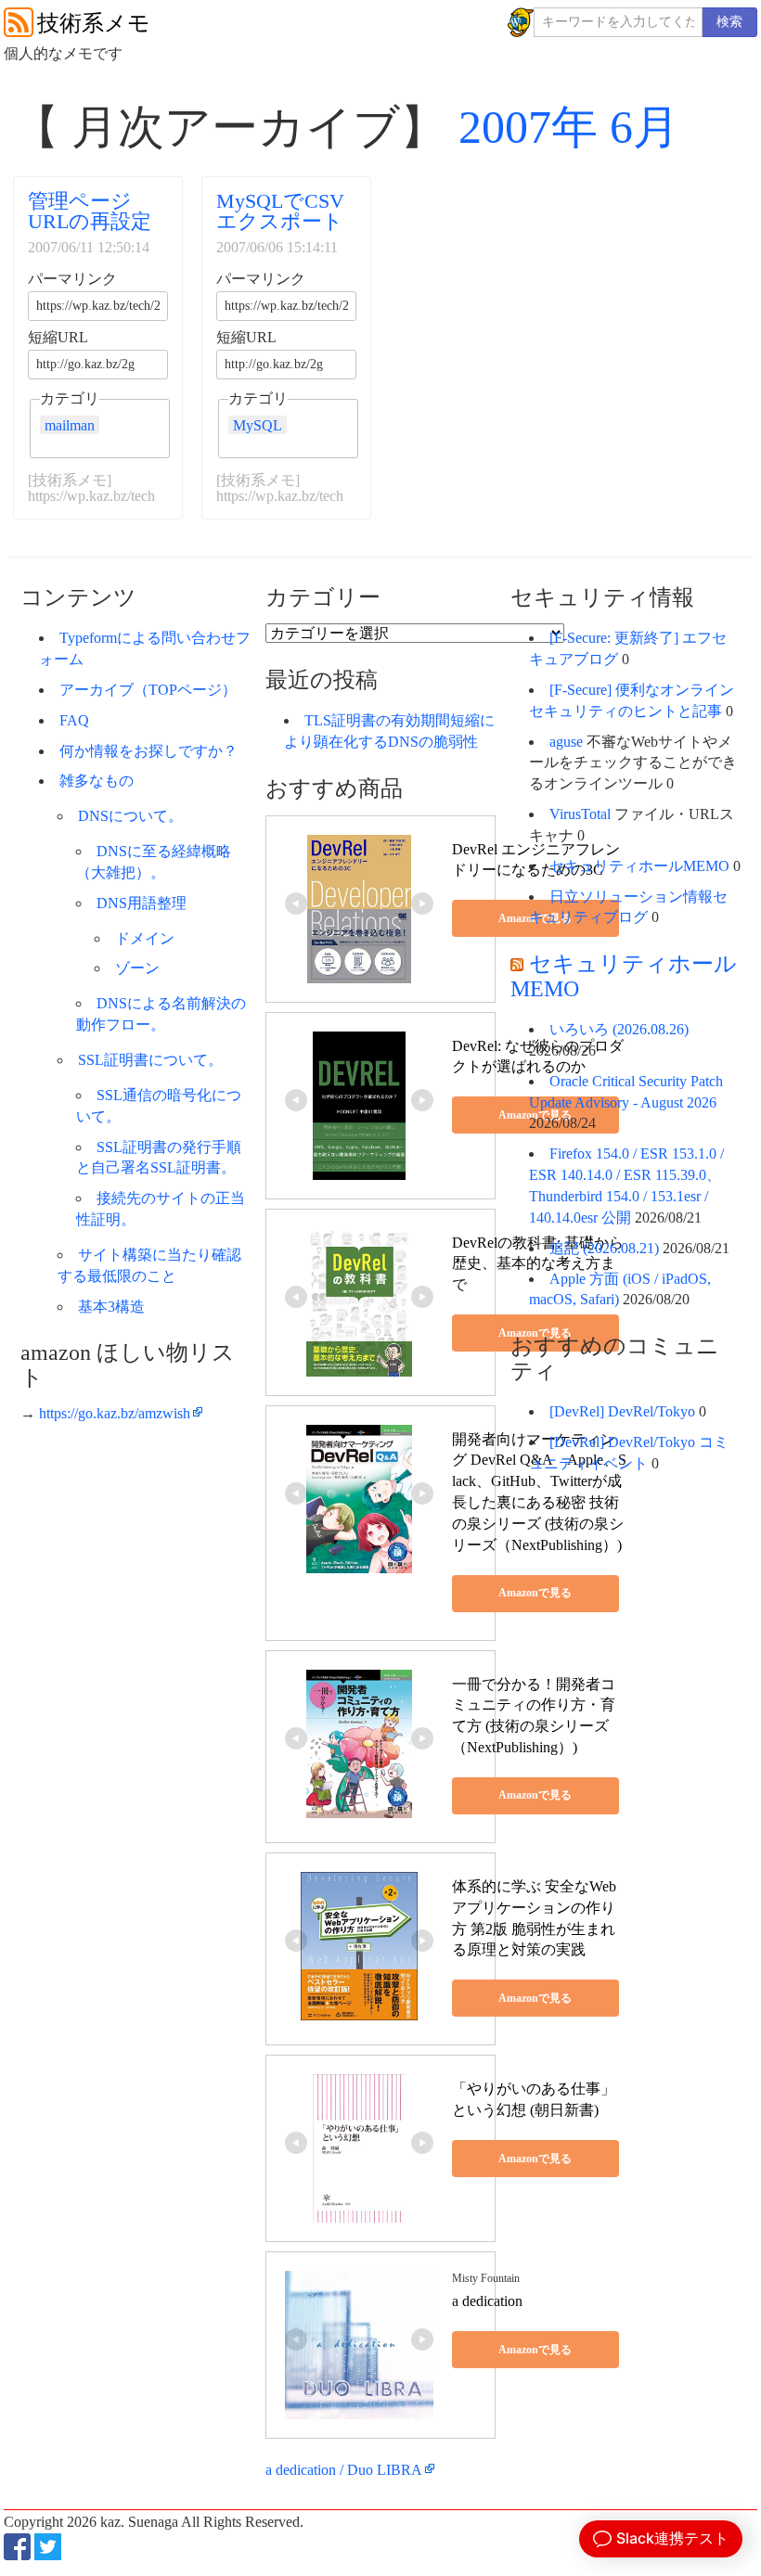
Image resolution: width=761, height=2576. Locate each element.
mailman (70, 425)
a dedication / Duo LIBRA (344, 2470)
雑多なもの (97, 781)
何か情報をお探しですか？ (148, 751)
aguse (566, 742)
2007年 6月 (569, 127)
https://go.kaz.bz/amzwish (115, 1413)
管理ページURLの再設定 (90, 211)
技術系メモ (94, 23)
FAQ (74, 720)
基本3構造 (111, 1307)
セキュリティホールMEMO (639, 866)
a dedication (487, 2301)
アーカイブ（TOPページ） (148, 690)
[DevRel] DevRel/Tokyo (622, 1411)
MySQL (258, 425)
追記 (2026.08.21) (604, 1248)
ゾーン (137, 968)
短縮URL (58, 338)
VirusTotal (580, 814)
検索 (729, 22)
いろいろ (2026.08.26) (619, 1029)
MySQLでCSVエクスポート (280, 211)
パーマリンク (72, 279)
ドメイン (145, 938)
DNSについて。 (130, 816)
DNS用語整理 (142, 903)
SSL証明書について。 (150, 1060)
